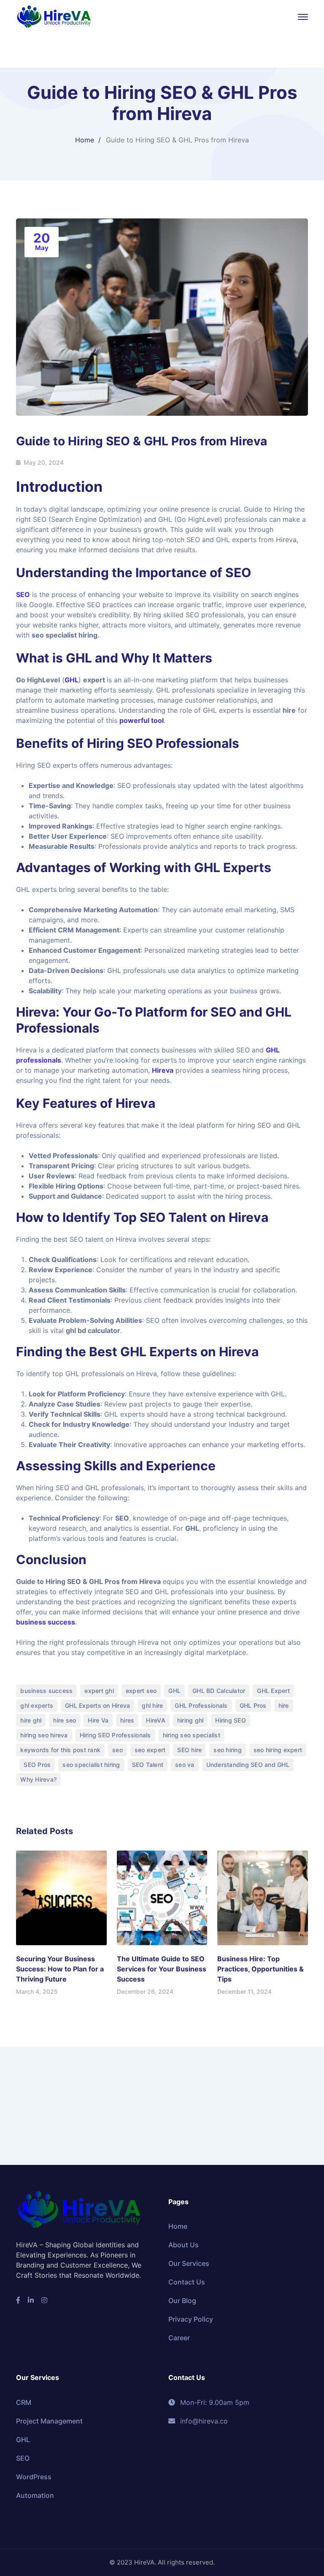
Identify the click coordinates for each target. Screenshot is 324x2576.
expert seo (141, 1691)
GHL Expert (273, 1691)
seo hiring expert (278, 1750)
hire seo (65, 1720)
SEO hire (189, 1750)
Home (85, 140)
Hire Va (98, 1720)
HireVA (156, 1720)
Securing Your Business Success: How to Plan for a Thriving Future (60, 1969)
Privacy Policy (191, 2319)
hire (284, 1705)
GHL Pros (253, 1705)
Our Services (189, 2263)
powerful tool (142, 720)
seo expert (150, 1750)
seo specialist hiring (91, 1765)
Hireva (163, 1070)
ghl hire (152, 1705)
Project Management (49, 2421)
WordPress (34, 2477)
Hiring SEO (231, 1720)
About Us (184, 2245)
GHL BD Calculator (219, 1691)
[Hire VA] (54, 16)
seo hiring (228, 1750)
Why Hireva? (38, 1779)
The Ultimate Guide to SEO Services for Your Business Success (162, 1969)
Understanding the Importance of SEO (134, 572)
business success (46, 1622)
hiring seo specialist (192, 1735)
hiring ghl (190, 1720)
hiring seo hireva (44, 1735)
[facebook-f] (18, 2300)
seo (117, 1750)
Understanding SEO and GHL (248, 1765)
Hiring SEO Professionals (115, 1735)
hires (127, 1720)
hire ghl (31, 1720)
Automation (35, 2495)
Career (179, 2338)
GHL (72, 680)
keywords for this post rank (60, 1750)
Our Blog (182, 2301)
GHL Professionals (201, 1705)
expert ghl (99, 1691)
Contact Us (187, 2282)
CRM (24, 2402)
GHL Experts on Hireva (189, 1352)
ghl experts (37, 1705)
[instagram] (44, 2300)
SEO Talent (148, 1765)
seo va (185, 1765)
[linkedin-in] (31, 2300)
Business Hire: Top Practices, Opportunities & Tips (261, 1969)
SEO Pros (37, 1765)
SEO (23, 594)
